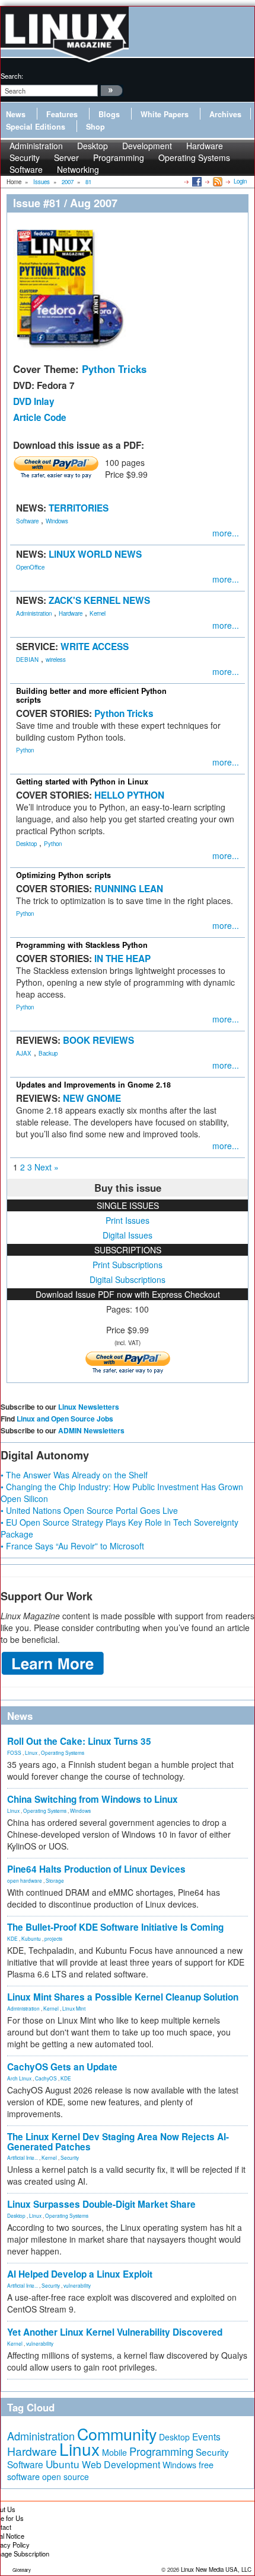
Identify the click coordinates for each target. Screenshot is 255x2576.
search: (12, 76)
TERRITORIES (79, 508)
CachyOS (46, 2078)
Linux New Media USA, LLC (216, 2569)
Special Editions (36, 127)
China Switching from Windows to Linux (93, 1799)
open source (66, 2477)
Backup (48, 1053)
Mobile (114, 2452)
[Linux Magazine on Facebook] (196, 181)
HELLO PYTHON (129, 795)
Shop (95, 127)
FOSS (14, 1752)
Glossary (22, 2570)
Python (25, 750)
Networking (78, 169)
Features (62, 114)
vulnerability (77, 2285)
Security (70, 2157)
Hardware (71, 613)
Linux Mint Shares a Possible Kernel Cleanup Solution (123, 1997)
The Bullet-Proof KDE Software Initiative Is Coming (115, 1927)
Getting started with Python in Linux (82, 782)
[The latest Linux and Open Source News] (217, 181)
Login (240, 181)
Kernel (98, 613)
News (16, 114)
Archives (225, 114)
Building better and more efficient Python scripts (91, 695)
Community (117, 2434)
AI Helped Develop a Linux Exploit (80, 2274)
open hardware (25, 1880)
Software (26, 169)
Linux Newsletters (89, 1407)
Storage (55, 1880)
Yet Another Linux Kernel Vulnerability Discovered (115, 2332)
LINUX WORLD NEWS (95, 554)
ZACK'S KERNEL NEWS (99, 600)
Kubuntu (31, 1938)
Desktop (26, 844)
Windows (57, 521)
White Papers (165, 114)
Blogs (109, 114)
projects (53, 1938)
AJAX (24, 1053)
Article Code (40, 417)
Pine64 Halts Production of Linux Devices (96, 1869)
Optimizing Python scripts (63, 875)
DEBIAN (27, 660)
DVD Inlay (34, 401)
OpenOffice (30, 567)
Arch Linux (19, 2078)
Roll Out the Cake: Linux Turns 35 (79, 1741)
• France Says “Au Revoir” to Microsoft (72, 1546)
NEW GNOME (92, 1098)
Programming (119, 157)
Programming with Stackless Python (82, 945)
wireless (56, 660)
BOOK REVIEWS (98, 1040)
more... (226, 533)
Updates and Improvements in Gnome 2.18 (93, 1085)
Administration (34, 613)
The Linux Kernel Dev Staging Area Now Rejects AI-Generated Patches (118, 2142)
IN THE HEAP (122, 959)
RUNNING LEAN (129, 889)
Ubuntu (63, 2464)
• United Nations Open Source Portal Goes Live (89, 1510)
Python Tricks (114, 369)
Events (206, 2436)
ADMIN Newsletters (91, 1430)
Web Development (121, 2464)
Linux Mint (74, 2008)
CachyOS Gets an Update (62, 2067)
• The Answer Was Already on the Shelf (74, 1475)
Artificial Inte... (23, 2157)
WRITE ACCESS (95, 647)
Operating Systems (194, 157)
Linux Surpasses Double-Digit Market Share (101, 2204)
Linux (31, 1752)
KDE (12, 1938)
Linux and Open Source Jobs (65, 1419)
